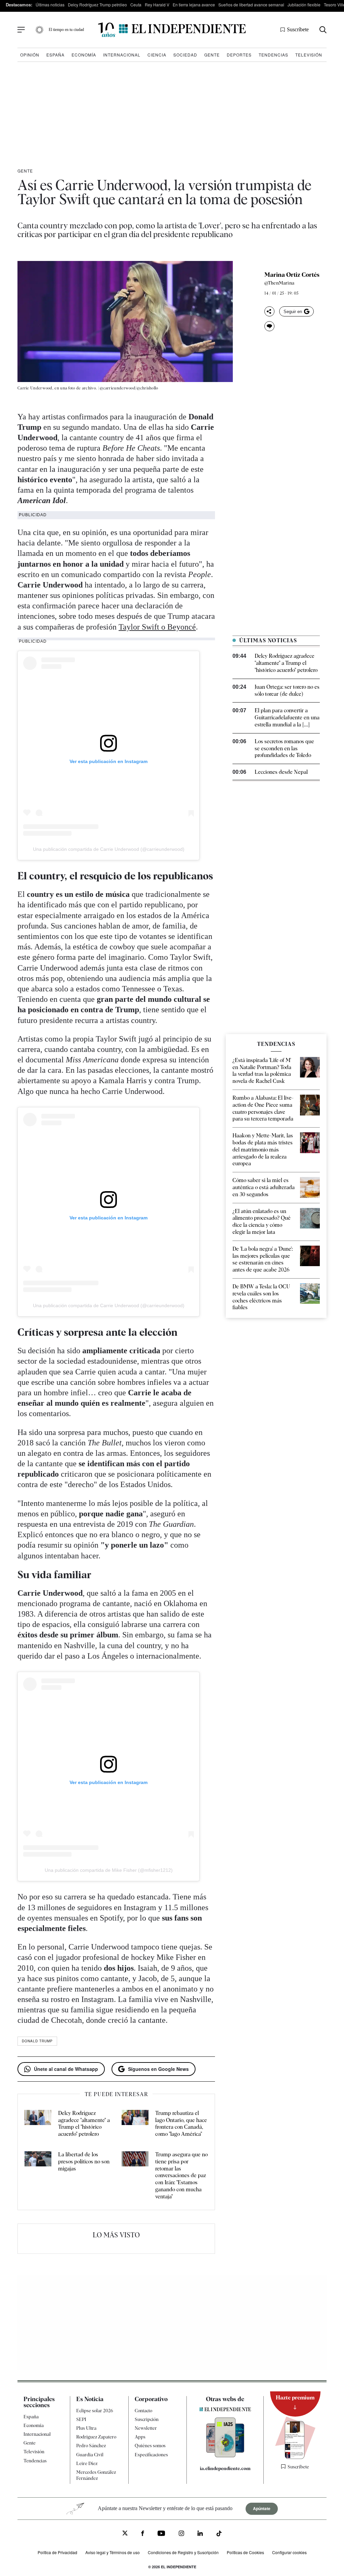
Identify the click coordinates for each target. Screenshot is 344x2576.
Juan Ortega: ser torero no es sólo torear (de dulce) (287, 690)
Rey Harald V (157, 5)
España (55, 55)
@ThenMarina (279, 283)
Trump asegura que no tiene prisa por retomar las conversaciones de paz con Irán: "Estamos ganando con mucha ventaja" (181, 2175)
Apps (140, 2437)
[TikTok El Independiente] (219, 2534)
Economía (84, 55)
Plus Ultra (86, 2428)
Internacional (122, 55)
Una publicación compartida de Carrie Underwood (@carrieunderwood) (109, 849)
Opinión (30, 55)
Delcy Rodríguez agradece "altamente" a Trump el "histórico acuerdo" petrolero (84, 2124)
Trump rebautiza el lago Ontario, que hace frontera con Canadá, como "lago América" (181, 2124)
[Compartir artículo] (269, 311)
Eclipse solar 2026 (95, 2411)
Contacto (143, 2411)
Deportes (239, 55)
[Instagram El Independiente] (181, 2534)
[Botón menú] (21, 30)
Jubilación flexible (304, 5)
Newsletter (146, 2428)
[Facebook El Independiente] (143, 2534)
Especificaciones (151, 2455)
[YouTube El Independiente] (161, 2534)
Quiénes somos (150, 2446)
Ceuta (136, 5)
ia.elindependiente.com (225, 2468)
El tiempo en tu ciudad (66, 30)
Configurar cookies (289, 2552)
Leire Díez (87, 2463)
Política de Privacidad (57, 2552)
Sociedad (185, 55)
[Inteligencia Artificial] (225, 2456)
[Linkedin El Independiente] (200, 2534)
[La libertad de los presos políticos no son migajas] (38, 2176)
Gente (212, 55)
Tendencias (273, 55)
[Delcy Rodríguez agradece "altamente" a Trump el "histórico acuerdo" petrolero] (38, 2124)
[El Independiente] (172, 30)
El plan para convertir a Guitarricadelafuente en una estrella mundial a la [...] (287, 717)
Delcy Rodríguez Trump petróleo (97, 5)
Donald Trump (37, 2041)
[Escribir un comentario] (269, 326)
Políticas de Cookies (245, 2552)
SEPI (81, 2419)
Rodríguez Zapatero (96, 2437)
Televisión (309, 55)
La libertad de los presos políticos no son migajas (84, 2162)
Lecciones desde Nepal (281, 772)
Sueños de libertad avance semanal (251, 5)
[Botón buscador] (323, 30)
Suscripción (147, 2419)
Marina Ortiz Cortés (292, 275)
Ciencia (157, 55)
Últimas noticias (50, 5)
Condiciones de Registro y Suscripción (183, 2552)
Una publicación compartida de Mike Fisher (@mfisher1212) (109, 1870)
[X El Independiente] (125, 2534)
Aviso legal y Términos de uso (113, 2552)
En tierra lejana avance (194, 5)
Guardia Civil (90, 2455)
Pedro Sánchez (91, 2446)
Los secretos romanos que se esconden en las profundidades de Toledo (284, 748)
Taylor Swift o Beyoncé (157, 627)
